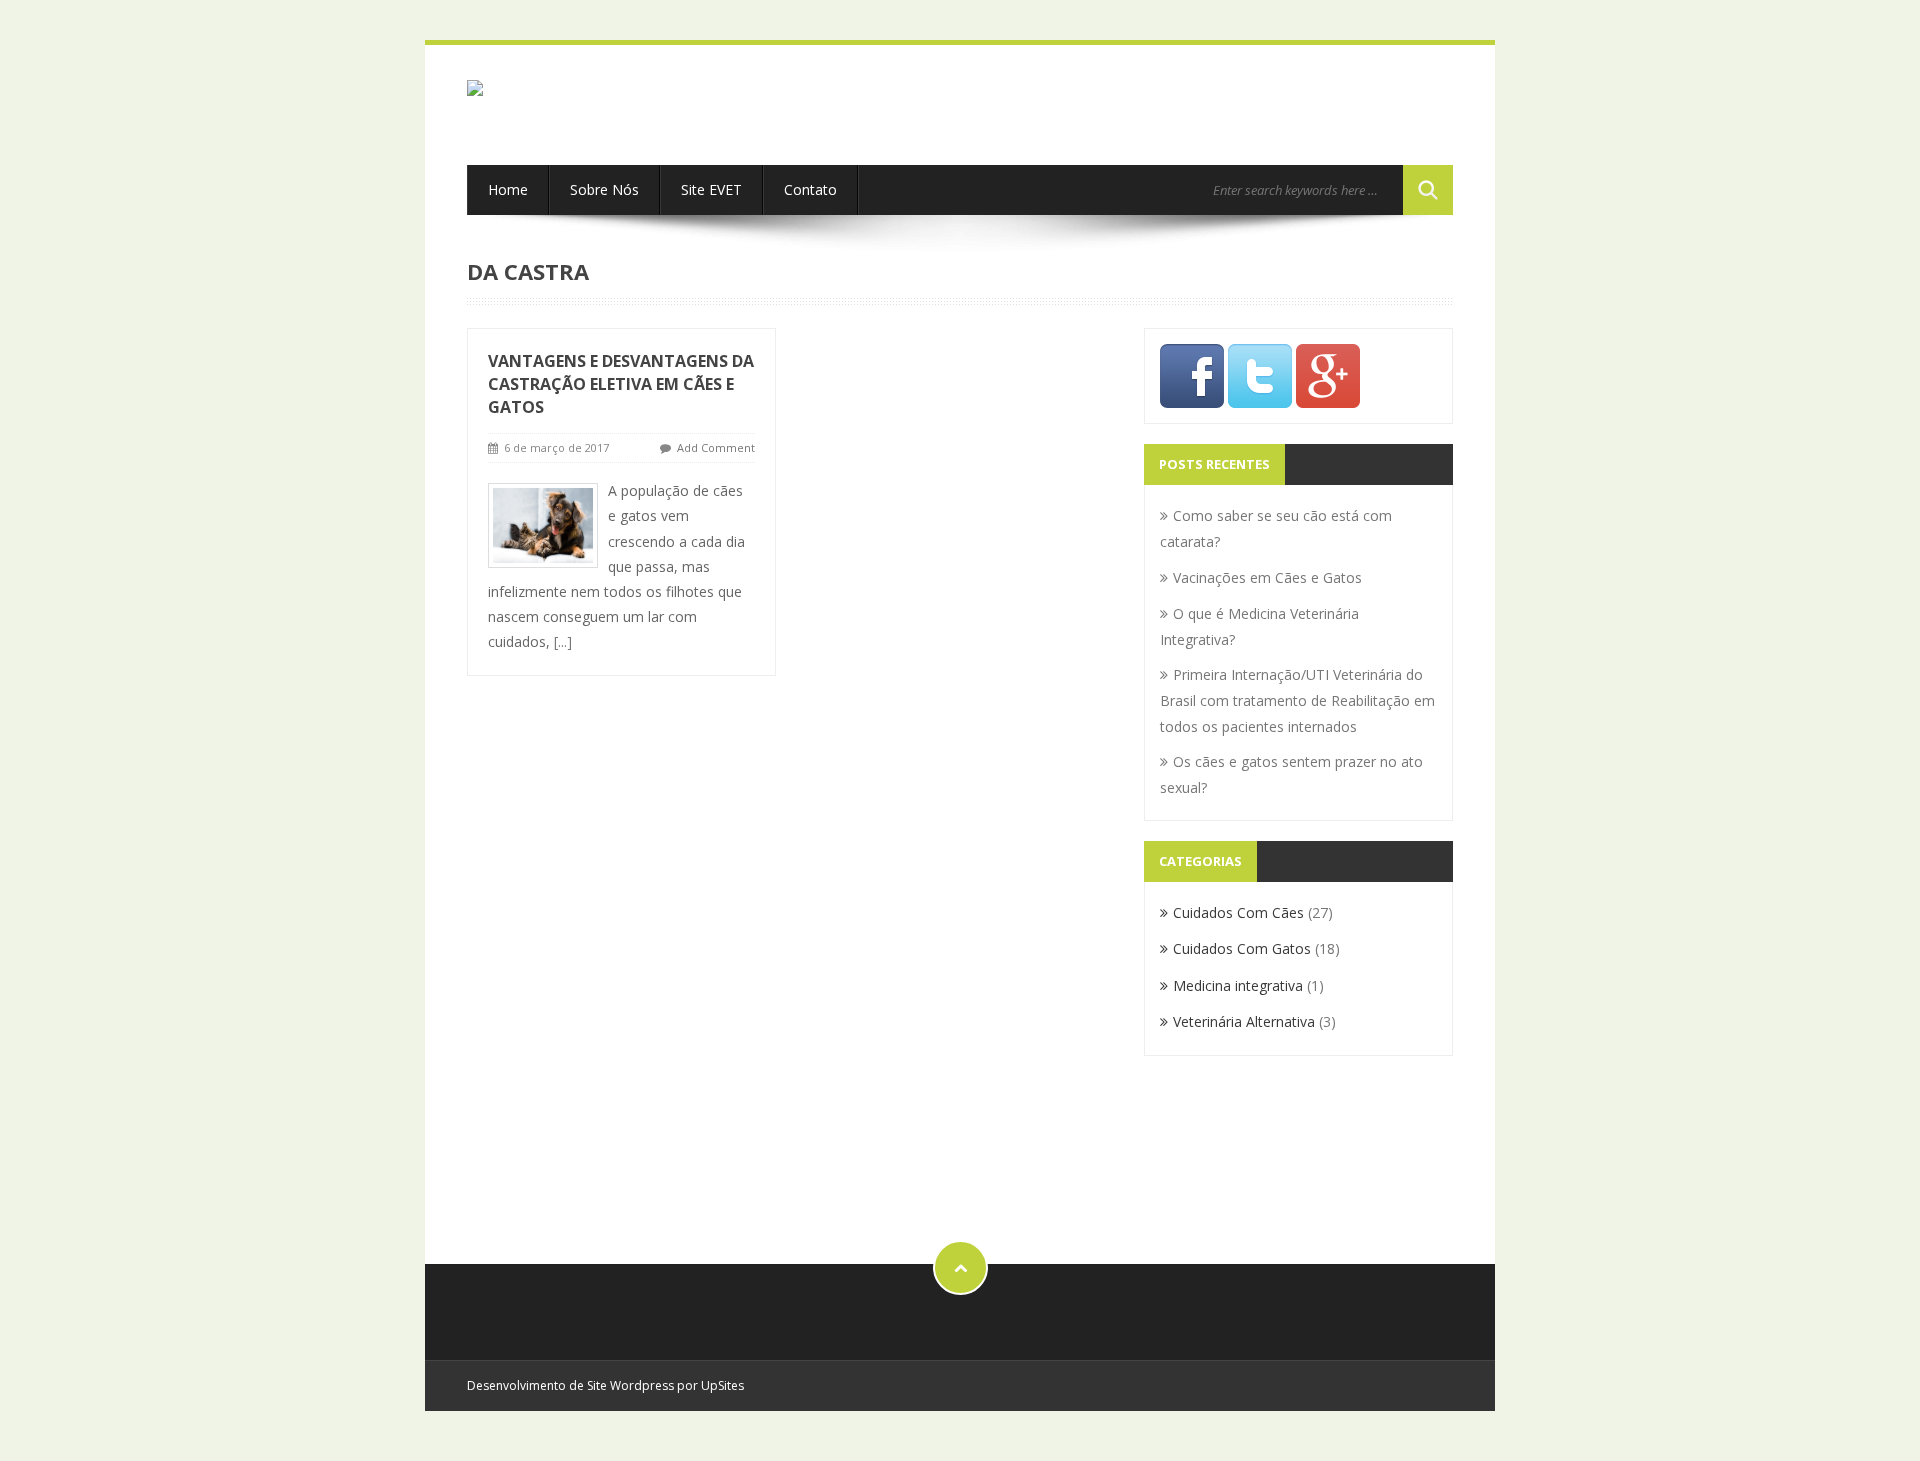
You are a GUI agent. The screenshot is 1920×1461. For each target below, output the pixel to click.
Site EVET (711, 189)
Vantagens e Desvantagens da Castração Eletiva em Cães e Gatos (621, 384)
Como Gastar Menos (1228, 1154)
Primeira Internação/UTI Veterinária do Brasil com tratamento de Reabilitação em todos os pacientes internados (1297, 700)
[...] (563, 641)
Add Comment (716, 447)
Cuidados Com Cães (1238, 912)
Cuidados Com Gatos (1242, 948)
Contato (810, 189)
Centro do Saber (1213, 1129)
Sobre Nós (604, 189)
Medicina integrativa (1238, 985)
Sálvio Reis (1194, 1104)
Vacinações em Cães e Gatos (1267, 577)
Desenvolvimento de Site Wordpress (572, 1385)
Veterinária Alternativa (1244, 1021)
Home (508, 189)
